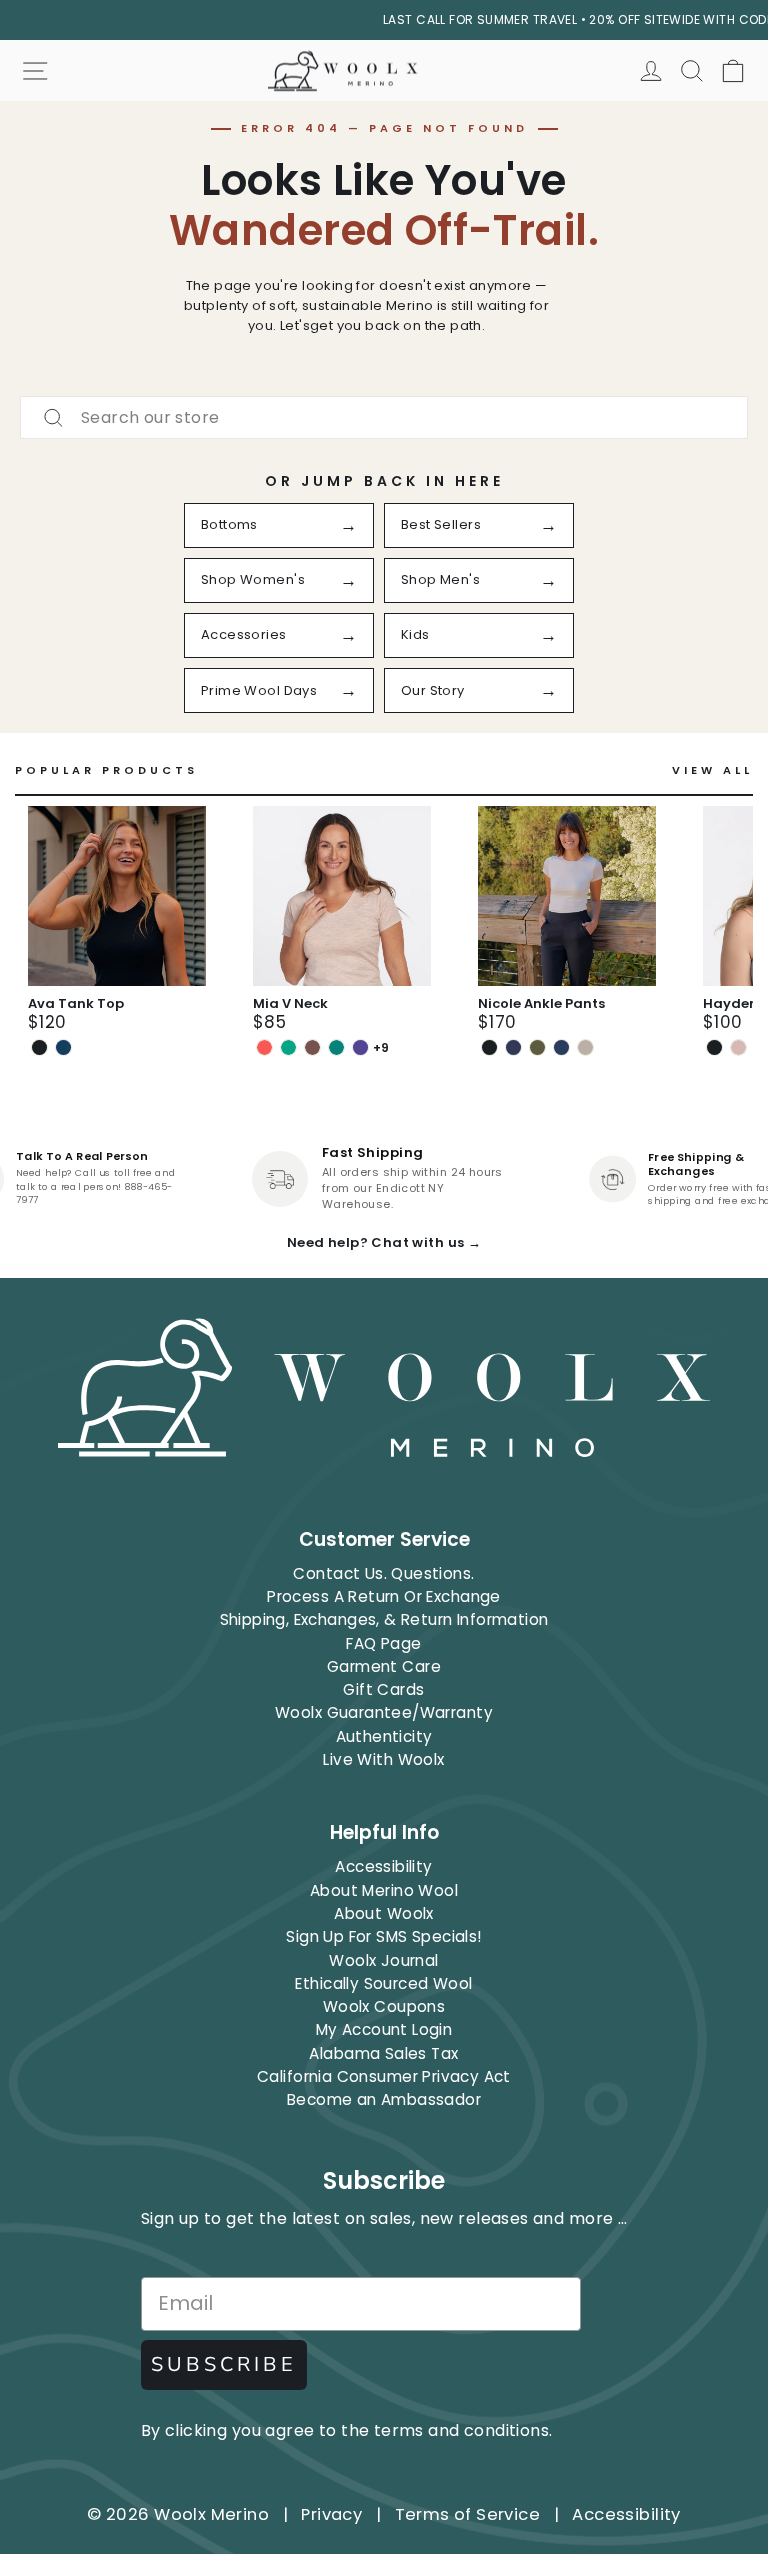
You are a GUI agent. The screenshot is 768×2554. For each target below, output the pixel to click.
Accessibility (383, 1866)
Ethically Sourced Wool (383, 1983)
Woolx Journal (383, 1960)
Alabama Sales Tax (383, 2053)
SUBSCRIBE (224, 2364)
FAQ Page (383, 1643)
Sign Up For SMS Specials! (383, 1936)
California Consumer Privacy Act (384, 2076)
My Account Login (384, 2029)
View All (712, 770)
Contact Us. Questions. (383, 1573)
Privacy (331, 2514)
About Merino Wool (384, 1890)
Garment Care (384, 1666)
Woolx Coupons (384, 2006)
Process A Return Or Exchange (384, 1596)
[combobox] (384, 417)
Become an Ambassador (384, 2099)
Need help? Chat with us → (384, 1242)
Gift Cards (383, 1689)
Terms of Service (468, 2514)
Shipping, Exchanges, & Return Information (384, 1619)
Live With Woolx (383, 1759)
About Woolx (384, 1913)
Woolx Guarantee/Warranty (384, 1712)
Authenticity (384, 1736)
